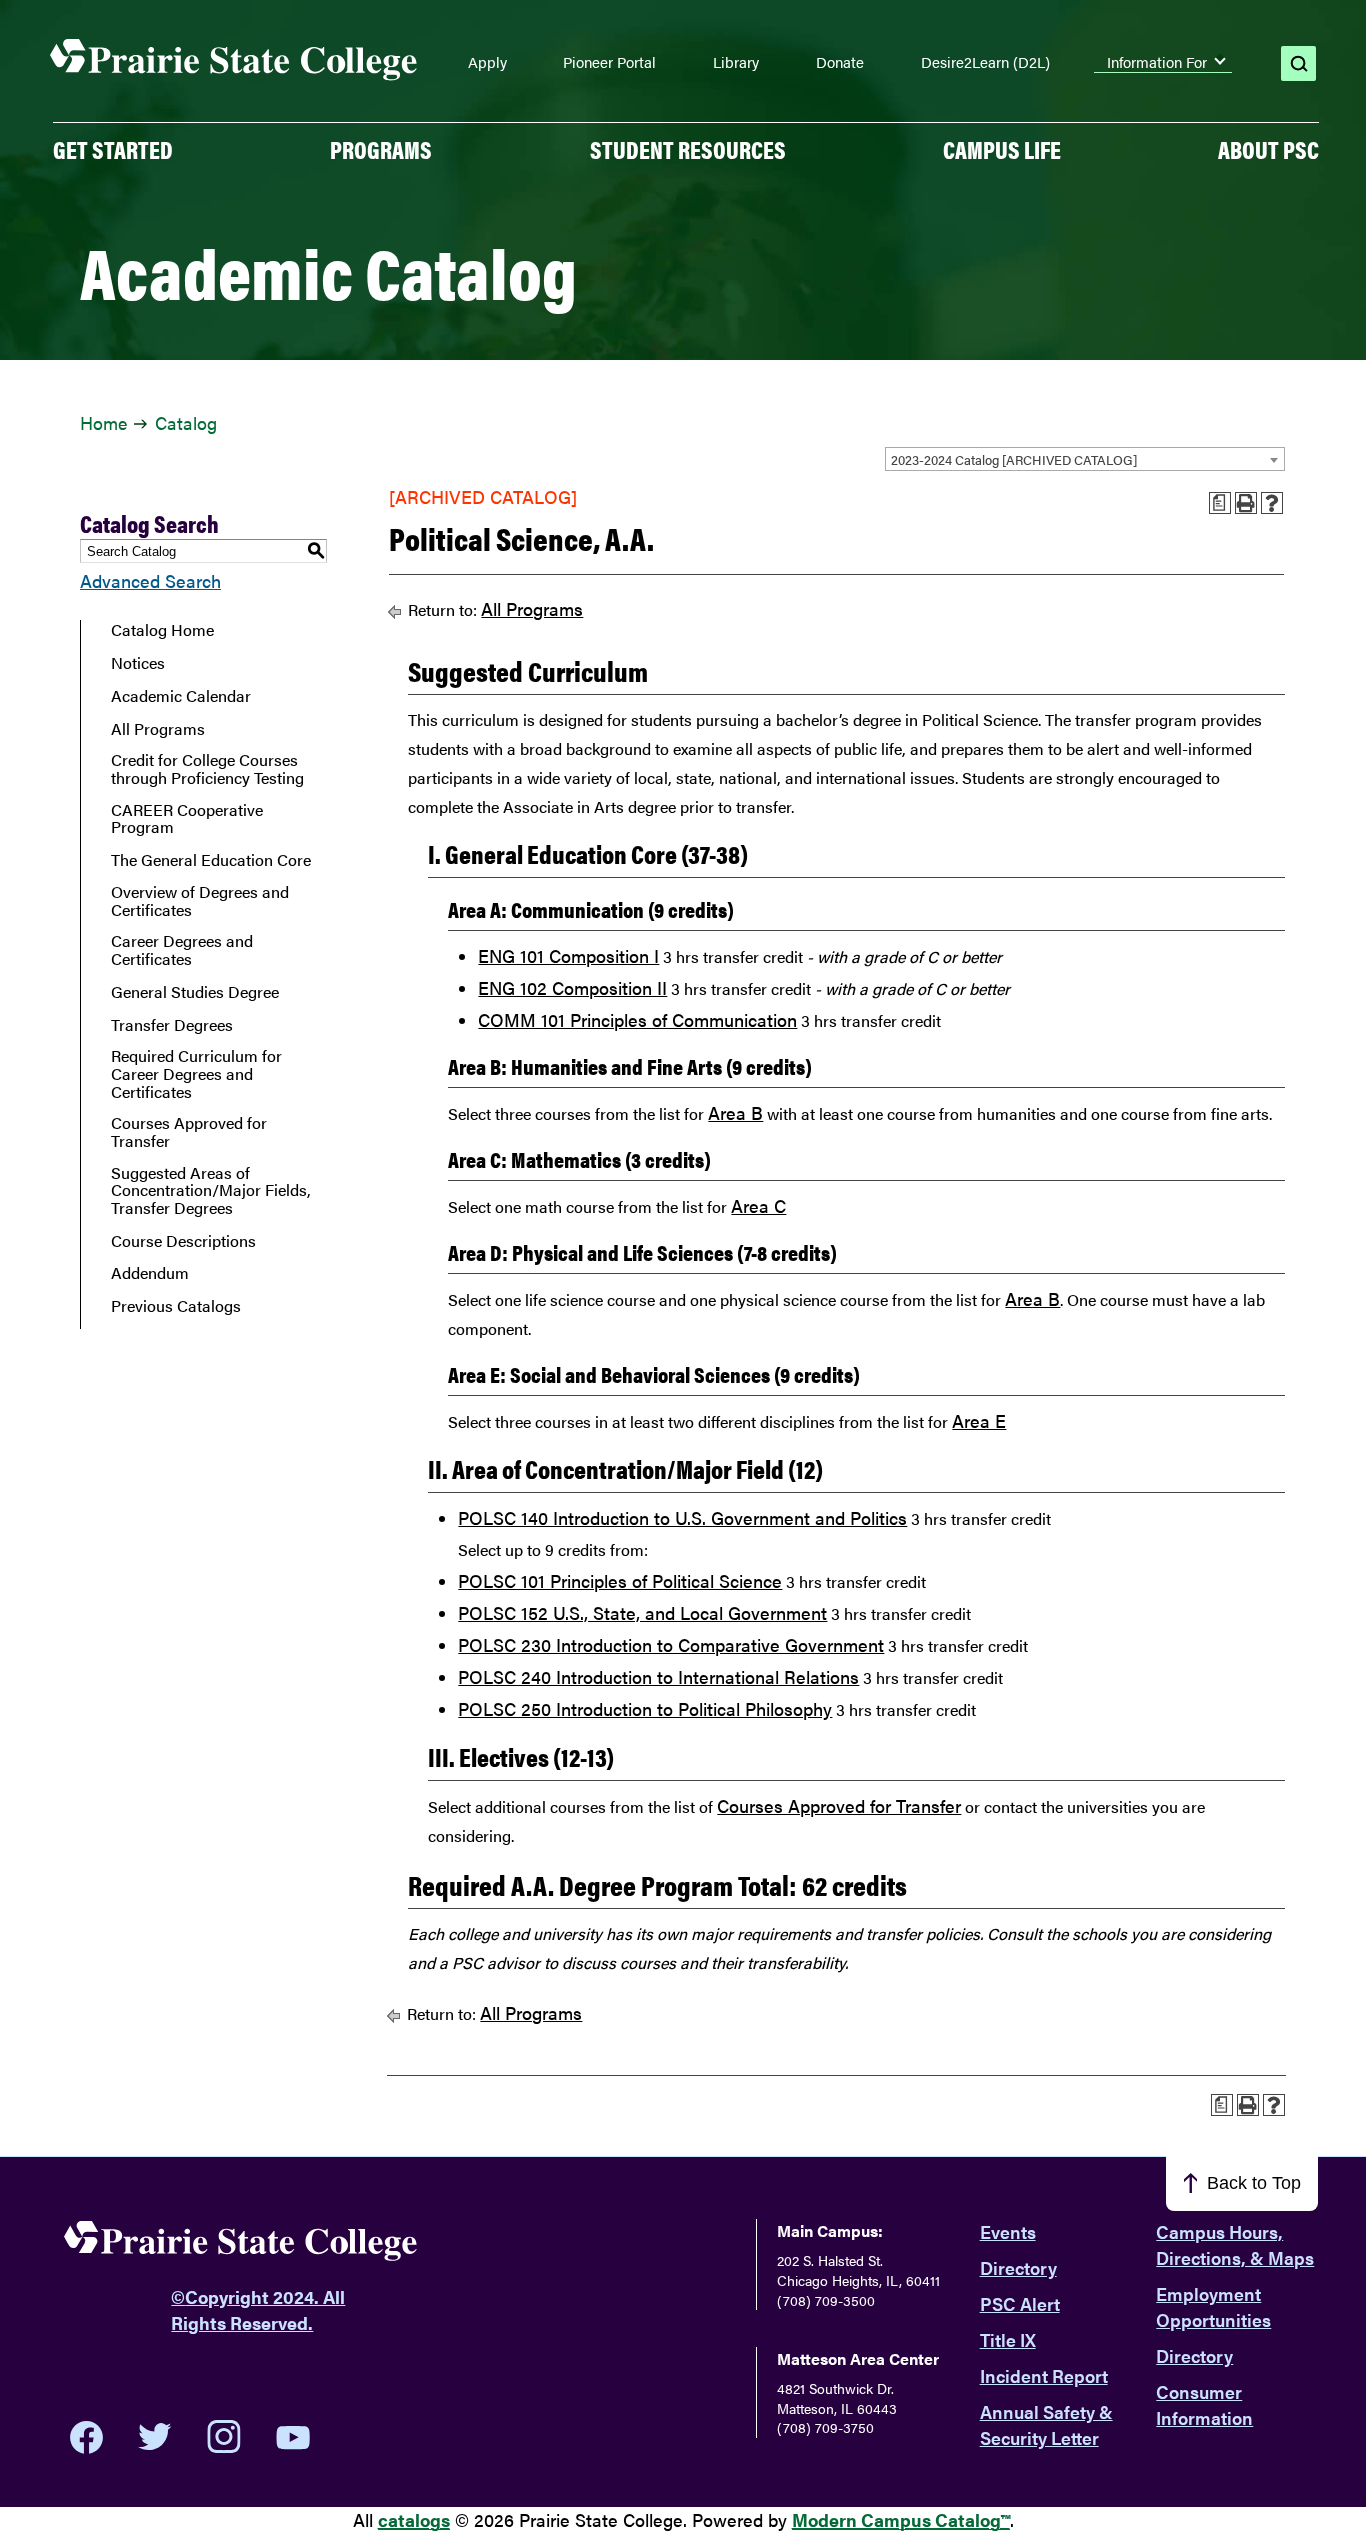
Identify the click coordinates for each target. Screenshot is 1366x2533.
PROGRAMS (381, 149)
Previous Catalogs (176, 1306)
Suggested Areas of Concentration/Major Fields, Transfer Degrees (211, 1190)
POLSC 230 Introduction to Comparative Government (671, 1644)
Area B (735, 1112)
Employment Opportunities (1213, 2306)
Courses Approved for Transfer (189, 1131)
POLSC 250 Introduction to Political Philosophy (645, 1708)
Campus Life (1002, 149)
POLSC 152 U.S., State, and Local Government (642, 1612)
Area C (758, 1205)
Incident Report (1044, 2375)
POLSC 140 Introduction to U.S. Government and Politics (682, 1517)
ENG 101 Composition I (568, 955)
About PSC (1268, 149)
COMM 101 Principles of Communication (637, 1019)
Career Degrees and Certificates (182, 949)
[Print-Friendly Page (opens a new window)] (1246, 503)
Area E (979, 1420)
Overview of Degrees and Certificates (200, 900)
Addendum (150, 1273)
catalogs (414, 2519)
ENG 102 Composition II (572, 987)
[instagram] (224, 2437)
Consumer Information (1204, 2404)
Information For (1157, 62)
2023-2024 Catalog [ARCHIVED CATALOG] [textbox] (1014, 459)
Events (1008, 2231)
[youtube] (293, 2437)
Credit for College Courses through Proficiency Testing (207, 768)
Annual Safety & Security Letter (1046, 2424)
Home (103, 422)
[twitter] (155, 2437)
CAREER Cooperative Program (187, 818)
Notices (138, 663)
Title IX (1008, 2339)
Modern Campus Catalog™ (901, 2519)
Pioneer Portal (609, 62)
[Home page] (234, 60)
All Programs (158, 729)
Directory (1018, 2267)
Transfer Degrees (172, 1025)
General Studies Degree (195, 992)
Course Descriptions (183, 1241)
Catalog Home (162, 630)
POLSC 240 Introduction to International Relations (658, 1676)
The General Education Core (211, 860)
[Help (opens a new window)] (1272, 503)
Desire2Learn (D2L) (985, 62)
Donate (840, 62)
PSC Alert (1020, 2303)
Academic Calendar (181, 696)
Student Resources (688, 149)
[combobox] (1085, 459)
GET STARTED (113, 149)
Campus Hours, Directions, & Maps (1235, 2244)
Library (736, 62)
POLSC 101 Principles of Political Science (620, 1580)
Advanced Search (150, 580)
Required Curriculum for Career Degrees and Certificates (196, 1073)
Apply (487, 62)
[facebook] (86, 2437)
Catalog (186, 422)
